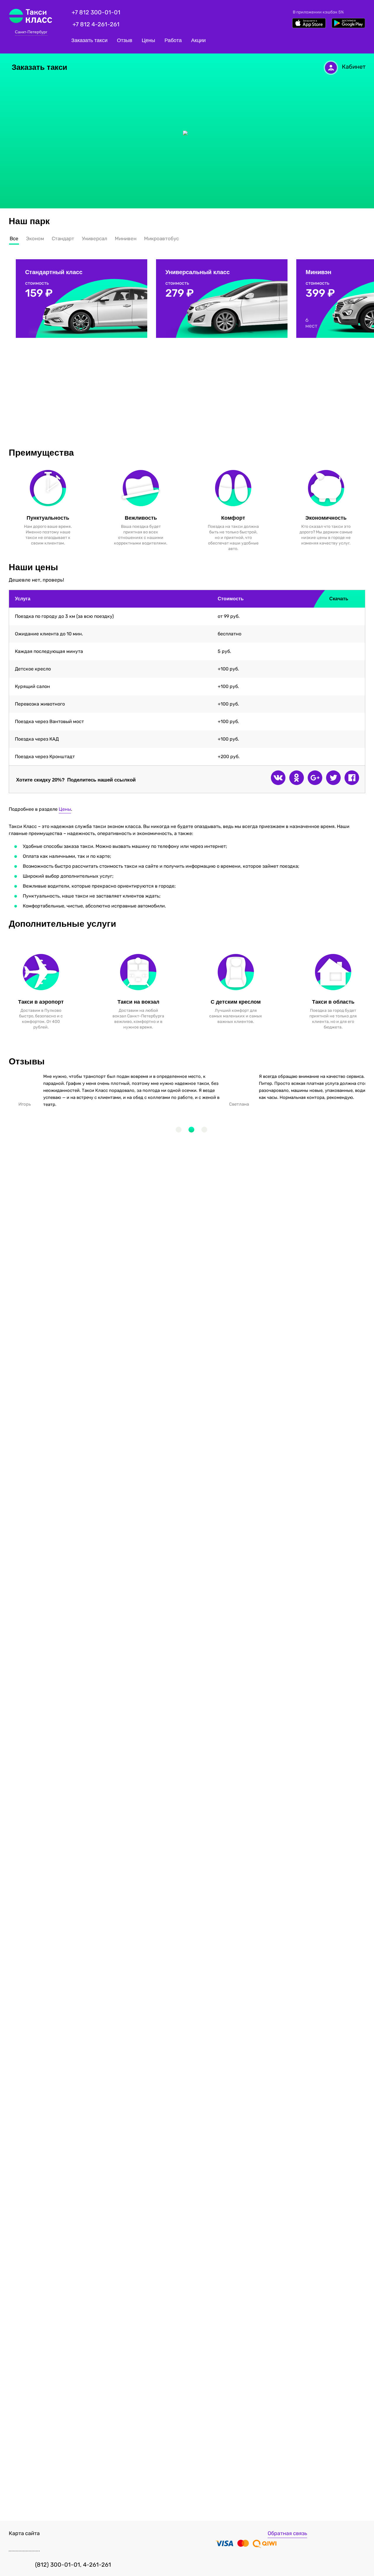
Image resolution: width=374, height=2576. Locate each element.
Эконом (35, 238)
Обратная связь (287, 2533)
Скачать (346, 599)
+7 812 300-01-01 (96, 12)
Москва (31, 40)
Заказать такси (89, 40)
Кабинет (354, 67)
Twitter (333, 778)
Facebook (352, 778)
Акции (198, 40)
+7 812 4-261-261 (96, 24)
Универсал (95, 238)
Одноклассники (297, 778)
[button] (179, 1130)
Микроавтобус (161, 238)
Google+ (315, 778)
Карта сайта (24, 2533)
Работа (173, 40)
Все (14, 238)
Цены (148, 40)
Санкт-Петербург (31, 32)
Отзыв (125, 40)
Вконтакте (278, 778)
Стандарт (63, 238)
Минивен (126, 238)
